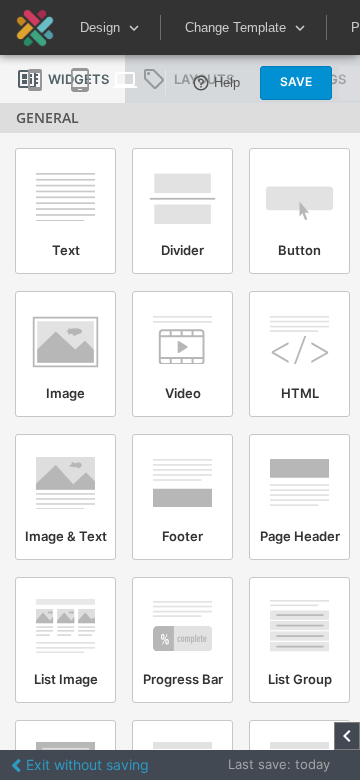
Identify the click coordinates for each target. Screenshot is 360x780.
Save (296, 81)
